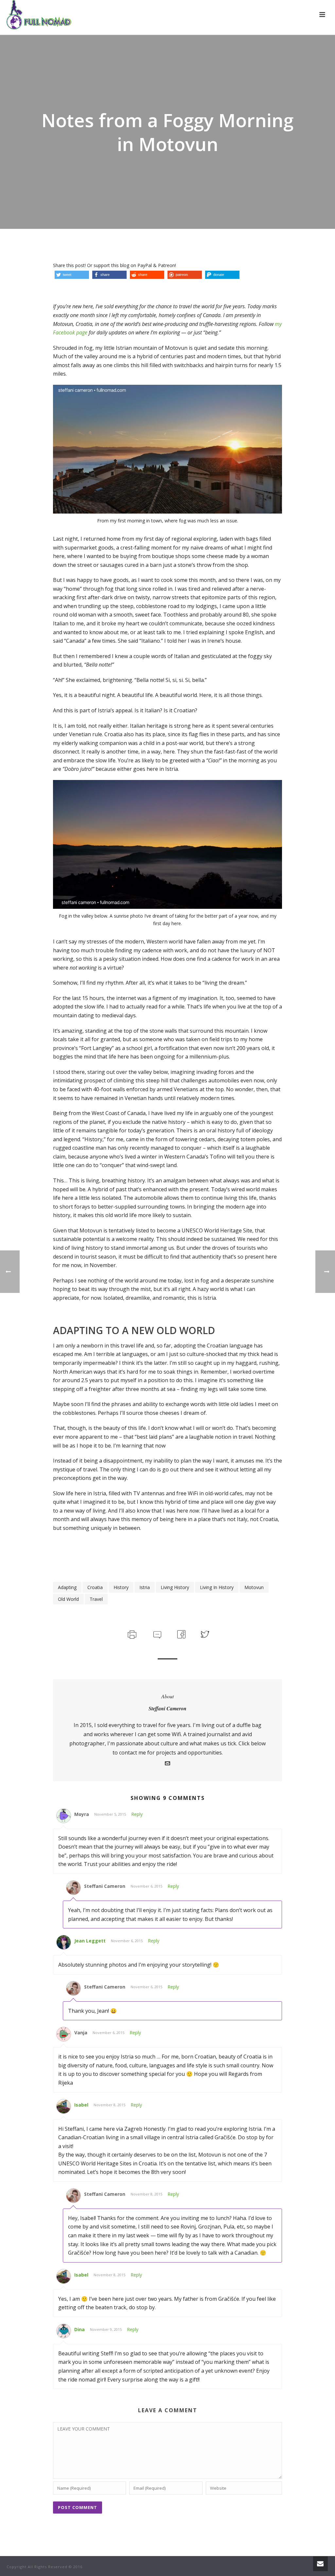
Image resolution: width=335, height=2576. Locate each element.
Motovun (254, 1587)
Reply (137, 1814)
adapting (67, 1587)
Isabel (81, 2105)
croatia (95, 1587)
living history (175, 1587)
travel (96, 1599)
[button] (72, 275)
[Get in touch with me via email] (167, 1764)
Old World (68, 1599)
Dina (79, 2329)
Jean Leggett (90, 1941)
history (121, 1587)
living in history (217, 1587)
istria (145, 1587)
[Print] (131, 1634)
